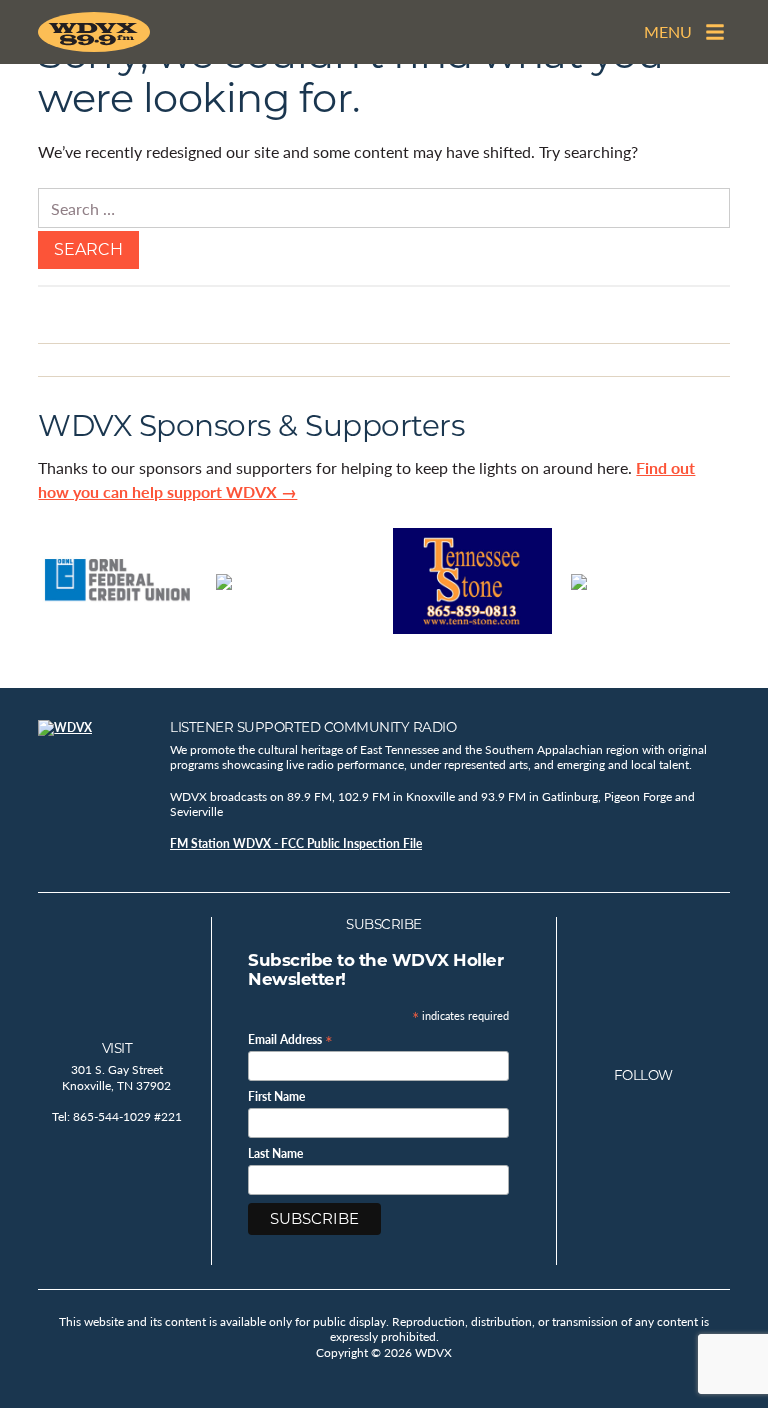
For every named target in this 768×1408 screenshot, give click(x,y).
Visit (117, 1048)
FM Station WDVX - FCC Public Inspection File (296, 843)
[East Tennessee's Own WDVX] (98, 32)
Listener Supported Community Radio (313, 727)
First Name (276, 1097)
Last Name (275, 1154)
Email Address (290, 1038)
